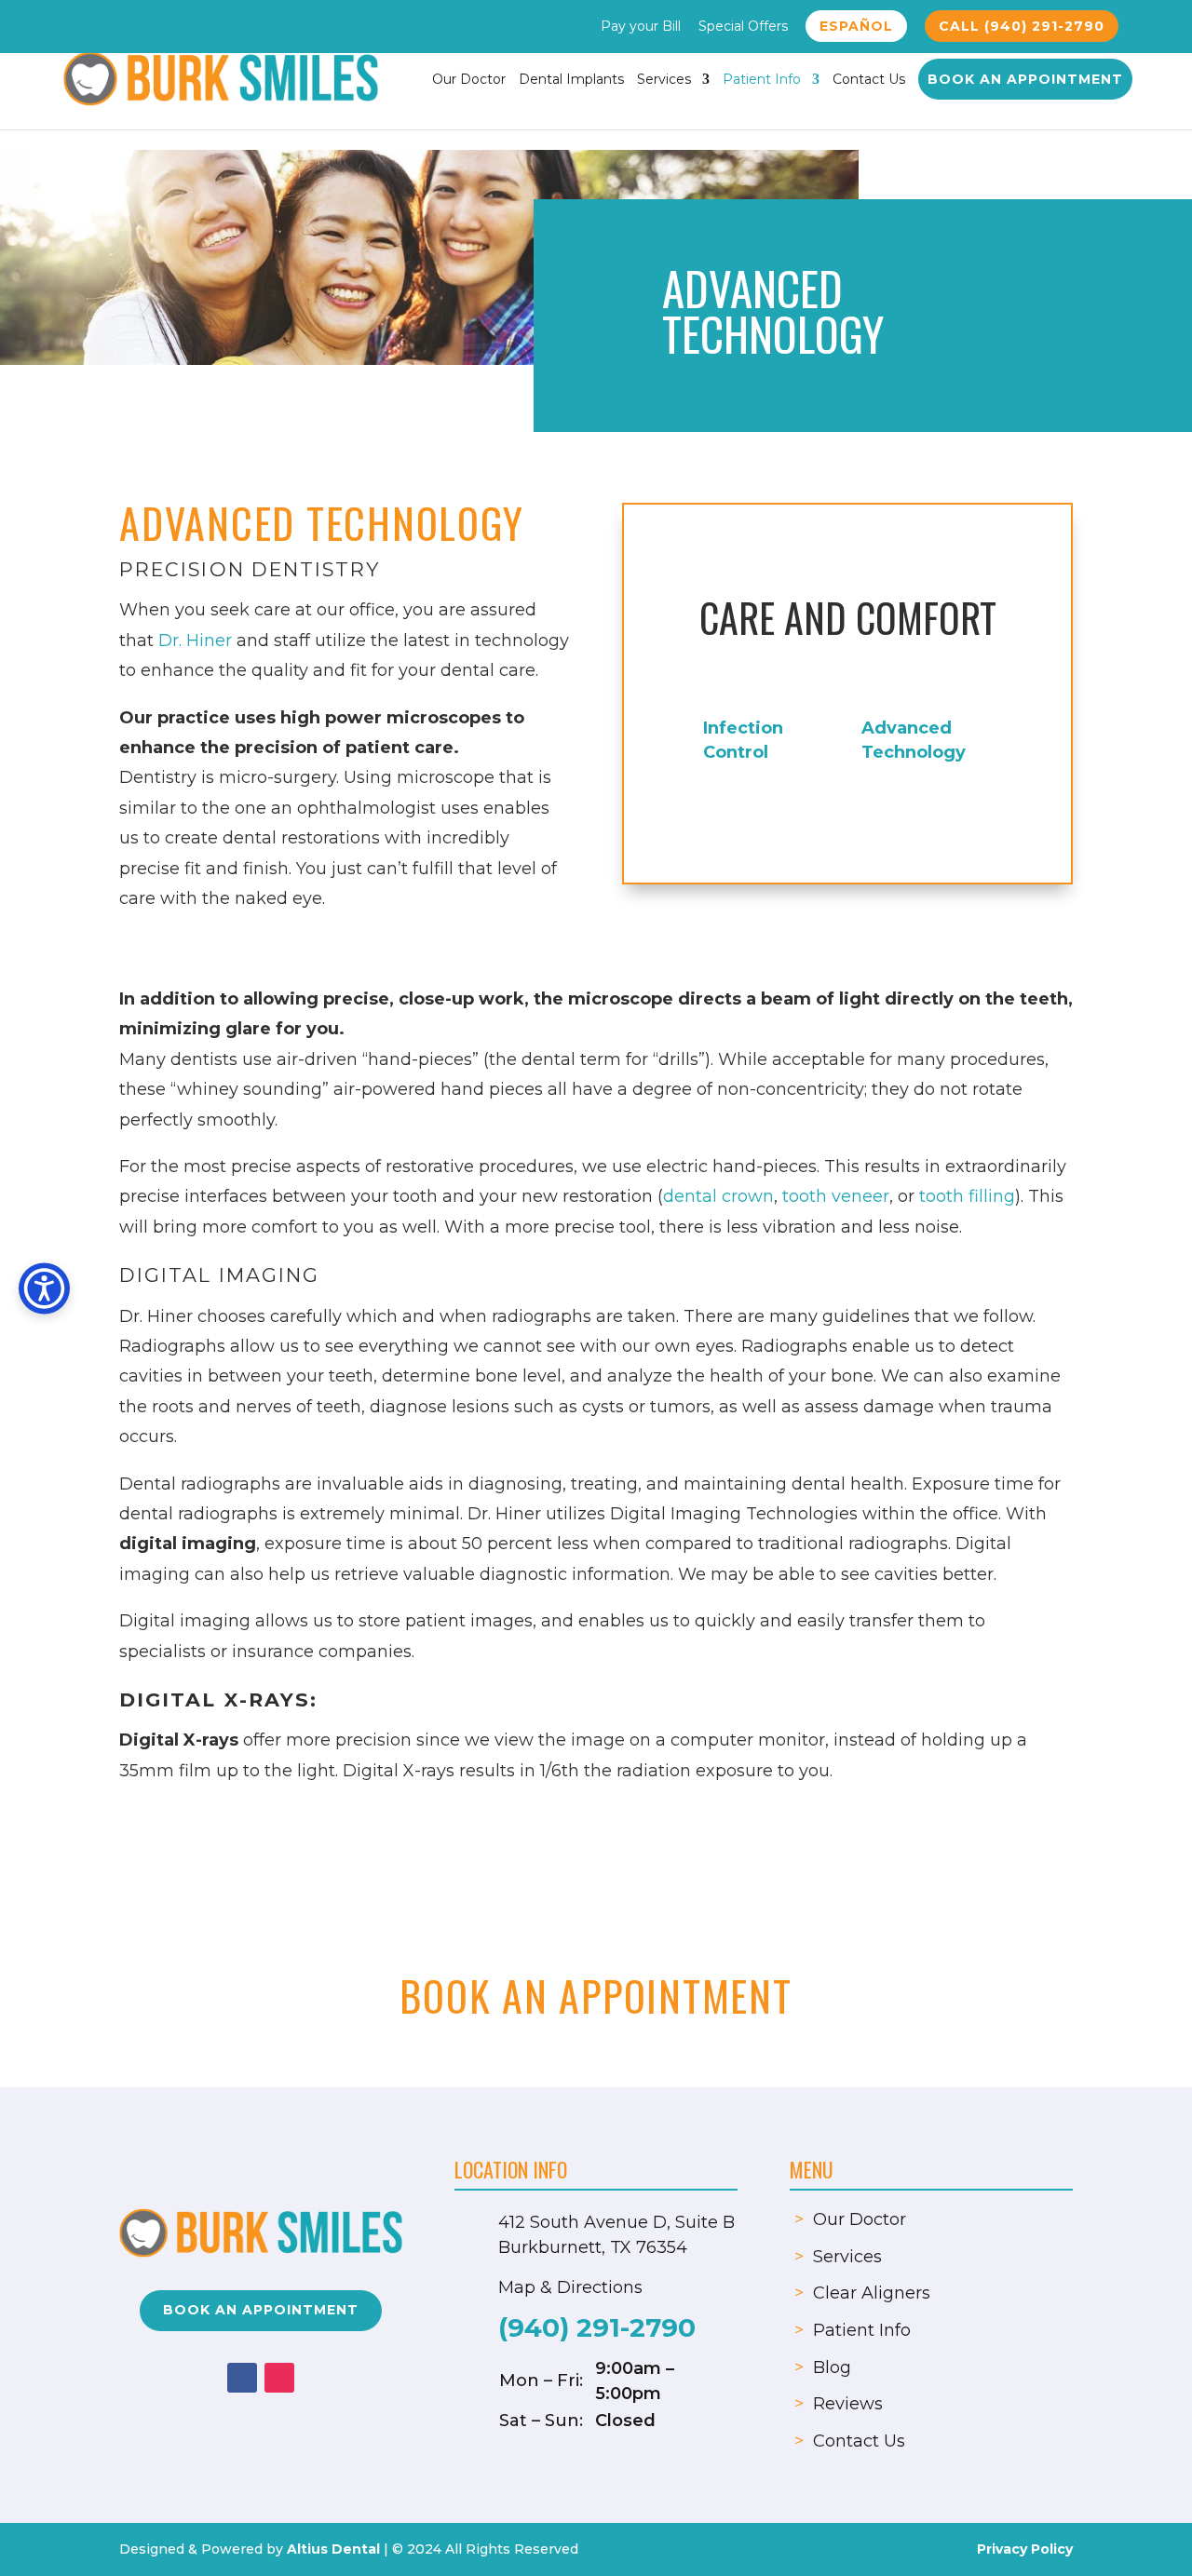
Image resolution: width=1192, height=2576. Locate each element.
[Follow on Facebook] (242, 2378)
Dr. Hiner (195, 641)
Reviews (848, 2404)
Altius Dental (333, 2549)
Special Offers (743, 27)
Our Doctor (469, 80)
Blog (832, 2367)
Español (856, 26)
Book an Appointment (1025, 79)
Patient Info (762, 80)
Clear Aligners (872, 2293)
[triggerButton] (44, 1288)
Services (664, 80)
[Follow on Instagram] (279, 2378)
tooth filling (967, 1196)
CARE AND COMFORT (848, 617)
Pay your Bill (641, 27)
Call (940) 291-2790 (1022, 26)
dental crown (718, 1196)
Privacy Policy (1025, 2549)
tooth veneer (836, 1196)
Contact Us (869, 80)
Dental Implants (571, 80)
